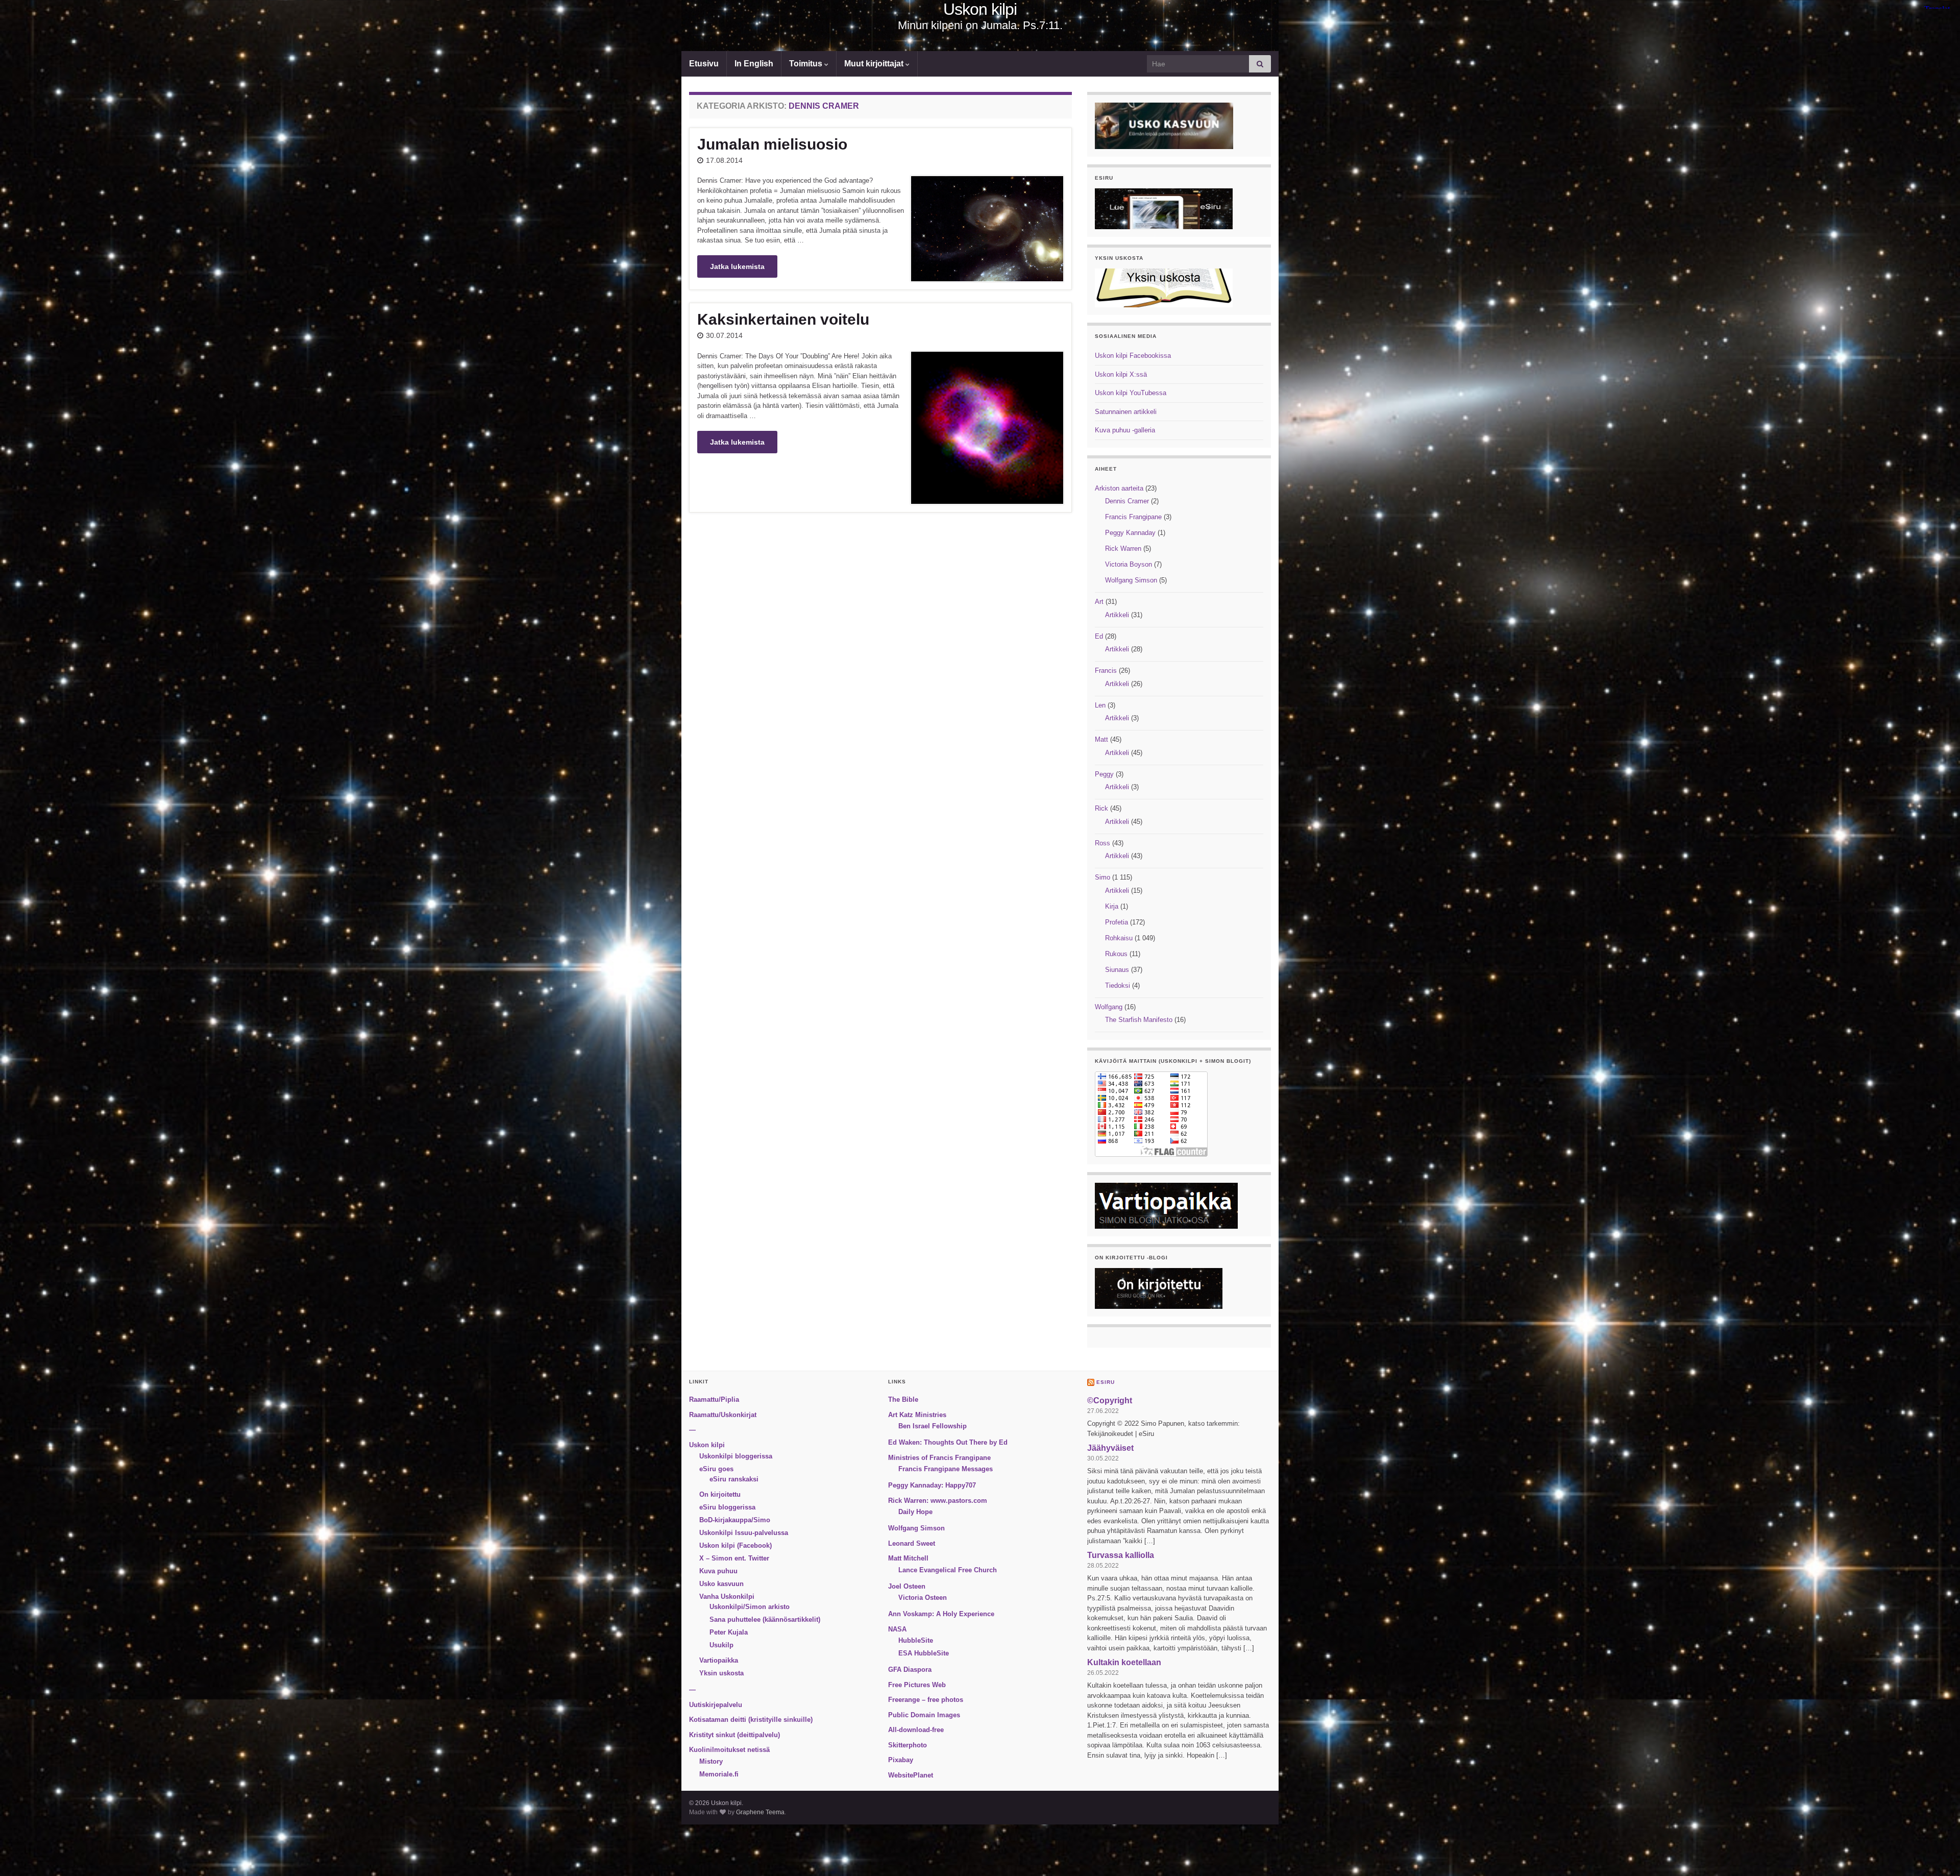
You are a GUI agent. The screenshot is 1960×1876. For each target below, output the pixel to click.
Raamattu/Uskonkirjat (723, 1415)
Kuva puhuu (718, 1571)
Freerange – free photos (926, 1700)
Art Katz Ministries (917, 1415)
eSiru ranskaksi (734, 1479)
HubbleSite (916, 1640)
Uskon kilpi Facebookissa (1133, 356)
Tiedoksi (1118, 985)
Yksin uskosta (721, 1673)
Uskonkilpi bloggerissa (736, 1456)
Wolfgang (1109, 1007)
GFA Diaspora (910, 1670)
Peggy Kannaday (1130, 533)
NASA (897, 1629)
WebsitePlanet (911, 1775)
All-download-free (916, 1730)
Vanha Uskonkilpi (727, 1597)
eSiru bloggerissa (727, 1507)
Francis (1106, 671)
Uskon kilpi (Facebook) (736, 1545)
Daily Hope (915, 1512)
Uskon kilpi (980, 9)
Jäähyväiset (1110, 1448)
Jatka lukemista (737, 266)
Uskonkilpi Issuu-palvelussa (744, 1533)
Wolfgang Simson (1131, 580)
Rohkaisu (1119, 938)
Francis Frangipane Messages (946, 1469)
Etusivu (704, 64)
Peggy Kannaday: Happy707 (932, 1485)
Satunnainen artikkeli (1126, 412)
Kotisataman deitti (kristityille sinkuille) (751, 1720)
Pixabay (901, 1760)
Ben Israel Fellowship (933, 1426)
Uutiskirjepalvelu (716, 1705)
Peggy (1104, 774)
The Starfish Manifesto (1139, 1020)
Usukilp (721, 1645)
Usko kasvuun (721, 1584)
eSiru (1106, 1382)
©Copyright (1110, 1400)
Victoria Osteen (923, 1598)
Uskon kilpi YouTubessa (1131, 393)
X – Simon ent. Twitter (734, 1558)
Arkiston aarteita (1119, 488)
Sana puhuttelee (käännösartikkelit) (765, 1619)
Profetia (1117, 922)
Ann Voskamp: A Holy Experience (941, 1614)
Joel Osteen (907, 1586)
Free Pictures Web (917, 1685)
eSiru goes (716, 1469)
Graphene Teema (760, 1812)
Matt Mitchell (908, 1558)
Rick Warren (1123, 549)
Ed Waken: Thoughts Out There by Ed (948, 1442)
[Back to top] (1937, 1853)
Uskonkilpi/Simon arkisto (750, 1607)
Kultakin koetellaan (1124, 1662)
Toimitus (807, 64)
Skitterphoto (908, 1745)
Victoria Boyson (1129, 564)
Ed (1099, 636)
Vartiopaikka (719, 1660)
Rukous (1116, 954)
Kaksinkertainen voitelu (783, 319)
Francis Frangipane (1133, 517)
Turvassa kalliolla (1121, 1555)
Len (1100, 705)
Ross (1102, 843)
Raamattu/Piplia (714, 1399)
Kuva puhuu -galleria (1125, 430)
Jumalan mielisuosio (772, 144)
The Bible (903, 1399)
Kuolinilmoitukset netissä (729, 1750)
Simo (1102, 877)
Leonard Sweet (912, 1543)
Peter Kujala (729, 1632)
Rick (1101, 808)
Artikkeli (1117, 615)
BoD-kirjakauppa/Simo (735, 1520)
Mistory (711, 1761)
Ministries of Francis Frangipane (939, 1458)
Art (1099, 602)
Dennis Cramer (1127, 501)
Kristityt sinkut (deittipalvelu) (734, 1735)
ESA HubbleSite (924, 1653)
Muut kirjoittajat (875, 64)
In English (754, 64)
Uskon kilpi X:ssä (1121, 374)
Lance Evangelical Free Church (948, 1570)
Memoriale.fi (719, 1774)
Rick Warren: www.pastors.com (938, 1501)
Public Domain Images (924, 1715)
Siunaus (1117, 970)
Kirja (1112, 906)
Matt (1101, 739)
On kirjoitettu (720, 1494)
